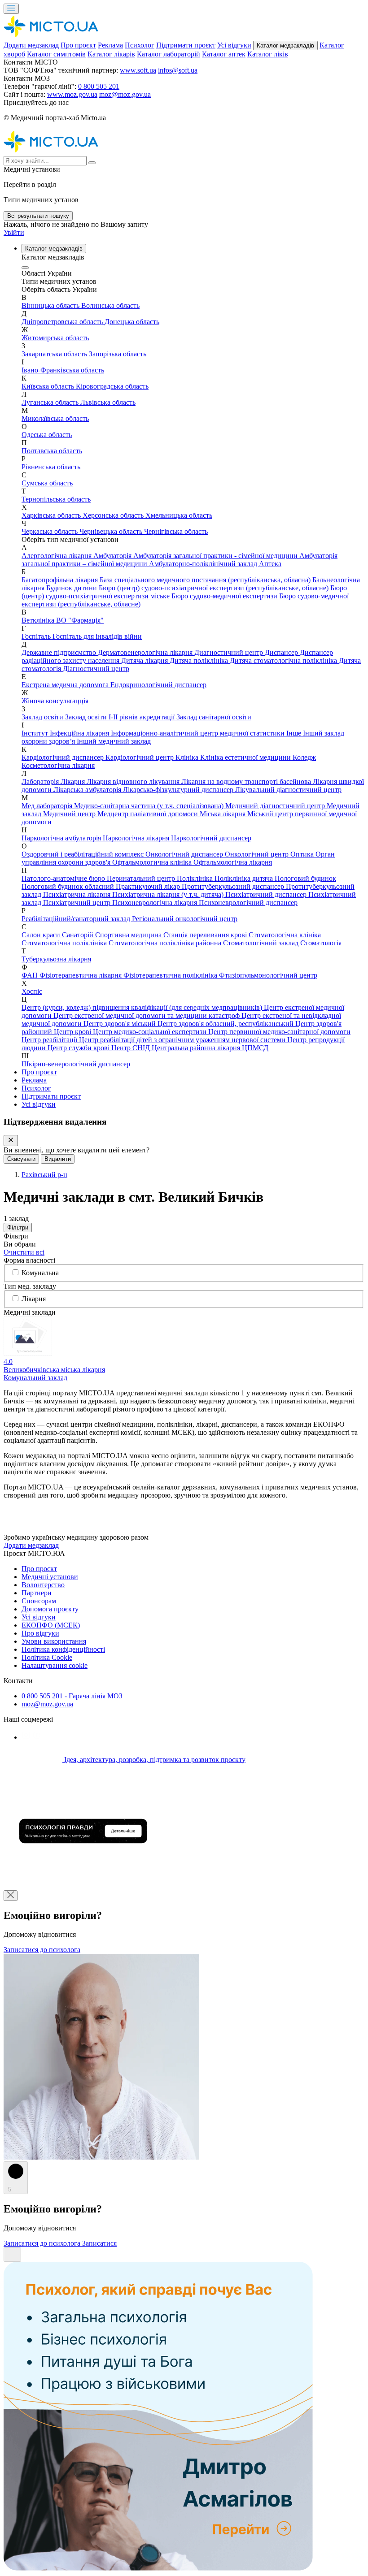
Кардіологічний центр (140, 757)
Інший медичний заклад (114, 741)
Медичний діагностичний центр (276, 806)
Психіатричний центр (78, 903)
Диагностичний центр (230, 652)
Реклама (110, 45)
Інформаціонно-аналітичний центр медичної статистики (199, 733)
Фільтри (18, 1227)
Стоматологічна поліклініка (65, 943)
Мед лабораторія (48, 806)
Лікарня (74, 781)
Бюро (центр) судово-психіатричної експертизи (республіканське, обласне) (215, 588)
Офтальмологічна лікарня (233, 862)
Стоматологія (321, 943)
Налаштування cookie (55, 1665)
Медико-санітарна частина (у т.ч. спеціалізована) (150, 806)
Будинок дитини (72, 588)
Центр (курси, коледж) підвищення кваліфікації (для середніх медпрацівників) (143, 1007)
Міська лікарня (223, 814)
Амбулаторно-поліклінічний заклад (204, 564)
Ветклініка (39, 620)
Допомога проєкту (50, 1609)
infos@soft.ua (178, 70)
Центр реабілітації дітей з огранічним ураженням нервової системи (183, 1040)
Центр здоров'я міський (120, 1024)
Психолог (140, 45)
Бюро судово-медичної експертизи (225, 596)
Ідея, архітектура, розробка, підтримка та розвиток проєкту (154, 1760)
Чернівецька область (112, 531)
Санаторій (79, 935)
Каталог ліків (268, 54)
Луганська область (51, 402)
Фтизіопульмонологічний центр (268, 975)
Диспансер (282, 652)
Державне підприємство (60, 652)
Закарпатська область (55, 354)
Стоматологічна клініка (285, 935)
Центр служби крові (79, 1048)
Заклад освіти (43, 717)
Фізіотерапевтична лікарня (81, 975)
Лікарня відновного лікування (134, 781)
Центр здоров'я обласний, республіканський (226, 1024)
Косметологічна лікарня (58, 765)
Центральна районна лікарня (197, 1048)
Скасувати (21, 1159)
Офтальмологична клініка (153, 862)
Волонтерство (43, 1585)
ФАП (31, 975)
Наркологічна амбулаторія (62, 838)
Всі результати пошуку (38, 216)
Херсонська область (114, 515)
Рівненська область (51, 467)
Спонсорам (39, 1601)
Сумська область (47, 483)
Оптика (303, 854)
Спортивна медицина (129, 935)
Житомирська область (55, 338)
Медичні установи (50, 1577)
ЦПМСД (255, 1048)
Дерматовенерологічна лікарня (146, 652)
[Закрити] (11, 1141)
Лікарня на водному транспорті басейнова (247, 781)
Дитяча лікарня (145, 660)
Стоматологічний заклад (262, 943)
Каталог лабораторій (169, 54)
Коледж (304, 757)
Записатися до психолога (42, 1950)
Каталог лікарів (111, 54)
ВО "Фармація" (80, 620)
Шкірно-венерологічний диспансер (76, 1064)
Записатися (99, 2243)
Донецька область (132, 322)
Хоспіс (32, 991)
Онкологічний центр (258, 854)
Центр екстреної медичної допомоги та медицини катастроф (147, 1015)
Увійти (14, 232)
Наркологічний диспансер (211, 838)
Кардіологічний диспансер (64, 757)
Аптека (270, 564)
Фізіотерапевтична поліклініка (171, 975)
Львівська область (108, 402)
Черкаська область (50, 531)
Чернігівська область (176, 531)
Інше (295, 733)
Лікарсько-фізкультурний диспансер (179, 790)
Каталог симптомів (56, 54)
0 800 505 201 (99, 86)
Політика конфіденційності (63, 1649)
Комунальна (40, 1273)
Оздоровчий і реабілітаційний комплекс (83, 854)
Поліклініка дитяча (245, 878)
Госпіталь (37, 636)
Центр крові (73, 1032)
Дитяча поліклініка (200, 660)
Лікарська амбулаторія (88, 790)
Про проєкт (78, 45)
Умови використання (54, 1641)
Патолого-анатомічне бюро (64, 878)
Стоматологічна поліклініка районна (166, 943)
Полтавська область (52, 451)
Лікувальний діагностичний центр (288, 790)
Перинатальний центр (142, 878)
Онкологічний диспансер (185, 854)
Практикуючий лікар (149, 886)
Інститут (36, 733)
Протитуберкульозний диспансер (234, 886)
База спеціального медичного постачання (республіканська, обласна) (206, 580)
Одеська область (47, 435)
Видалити (58, 1159)
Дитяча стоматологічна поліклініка (284, 660)
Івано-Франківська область (63, 370)
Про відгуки (40, 1633)
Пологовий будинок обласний (69, 886)
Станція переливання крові (206, 935)
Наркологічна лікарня (137, 838)
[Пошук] (92, 163)
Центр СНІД (131, 1048)
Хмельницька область (179, 515)
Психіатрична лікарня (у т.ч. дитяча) (169, 894)
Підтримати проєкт (186, 45)
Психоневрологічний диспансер (248, 903)
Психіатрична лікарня (78, 894)
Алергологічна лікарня (57, 556)
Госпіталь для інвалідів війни (97, 636)
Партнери (37, 1593)
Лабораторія (41, 781)
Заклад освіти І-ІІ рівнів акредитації (121, 717)
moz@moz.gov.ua (125, 94)
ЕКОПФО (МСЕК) (51, 1625)
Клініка (188, 757)
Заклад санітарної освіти (214, 717)
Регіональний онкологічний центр (185, 919)
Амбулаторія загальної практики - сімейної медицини (216, 556)
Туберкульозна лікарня (56, 959)
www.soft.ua (138, 70)
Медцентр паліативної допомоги (149, 814)
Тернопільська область (56, 499)
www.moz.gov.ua (72, 94)
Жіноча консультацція (55, 701)
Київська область (49, 386)
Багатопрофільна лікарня (61, 580)
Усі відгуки (234, 45)
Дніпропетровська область (63, 322)
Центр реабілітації (50, 1040)
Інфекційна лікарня (80, 733)
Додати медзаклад (31, 45)
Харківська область (52, 515)
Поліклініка (196, 878)
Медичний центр (70, 814)
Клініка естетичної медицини (246, 757)
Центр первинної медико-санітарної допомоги (279, 1032)
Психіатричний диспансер (267, 894)
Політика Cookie (47, 1657)
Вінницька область (51, 305)
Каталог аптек (224, 54)
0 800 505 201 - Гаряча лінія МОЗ (72, 1696)
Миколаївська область (55, 418)
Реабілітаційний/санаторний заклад (77, 919)
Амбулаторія (113, 556)
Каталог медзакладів (285, 45)
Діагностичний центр (96, 669)
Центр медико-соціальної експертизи (151, 1032)
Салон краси (42, 935)
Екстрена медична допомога (66, 685)
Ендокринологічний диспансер (158, 685)
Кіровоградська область (112, 386)
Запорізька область (118, 354)
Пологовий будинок (305, 878)
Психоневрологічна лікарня (156, 903)
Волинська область (110, 305)
